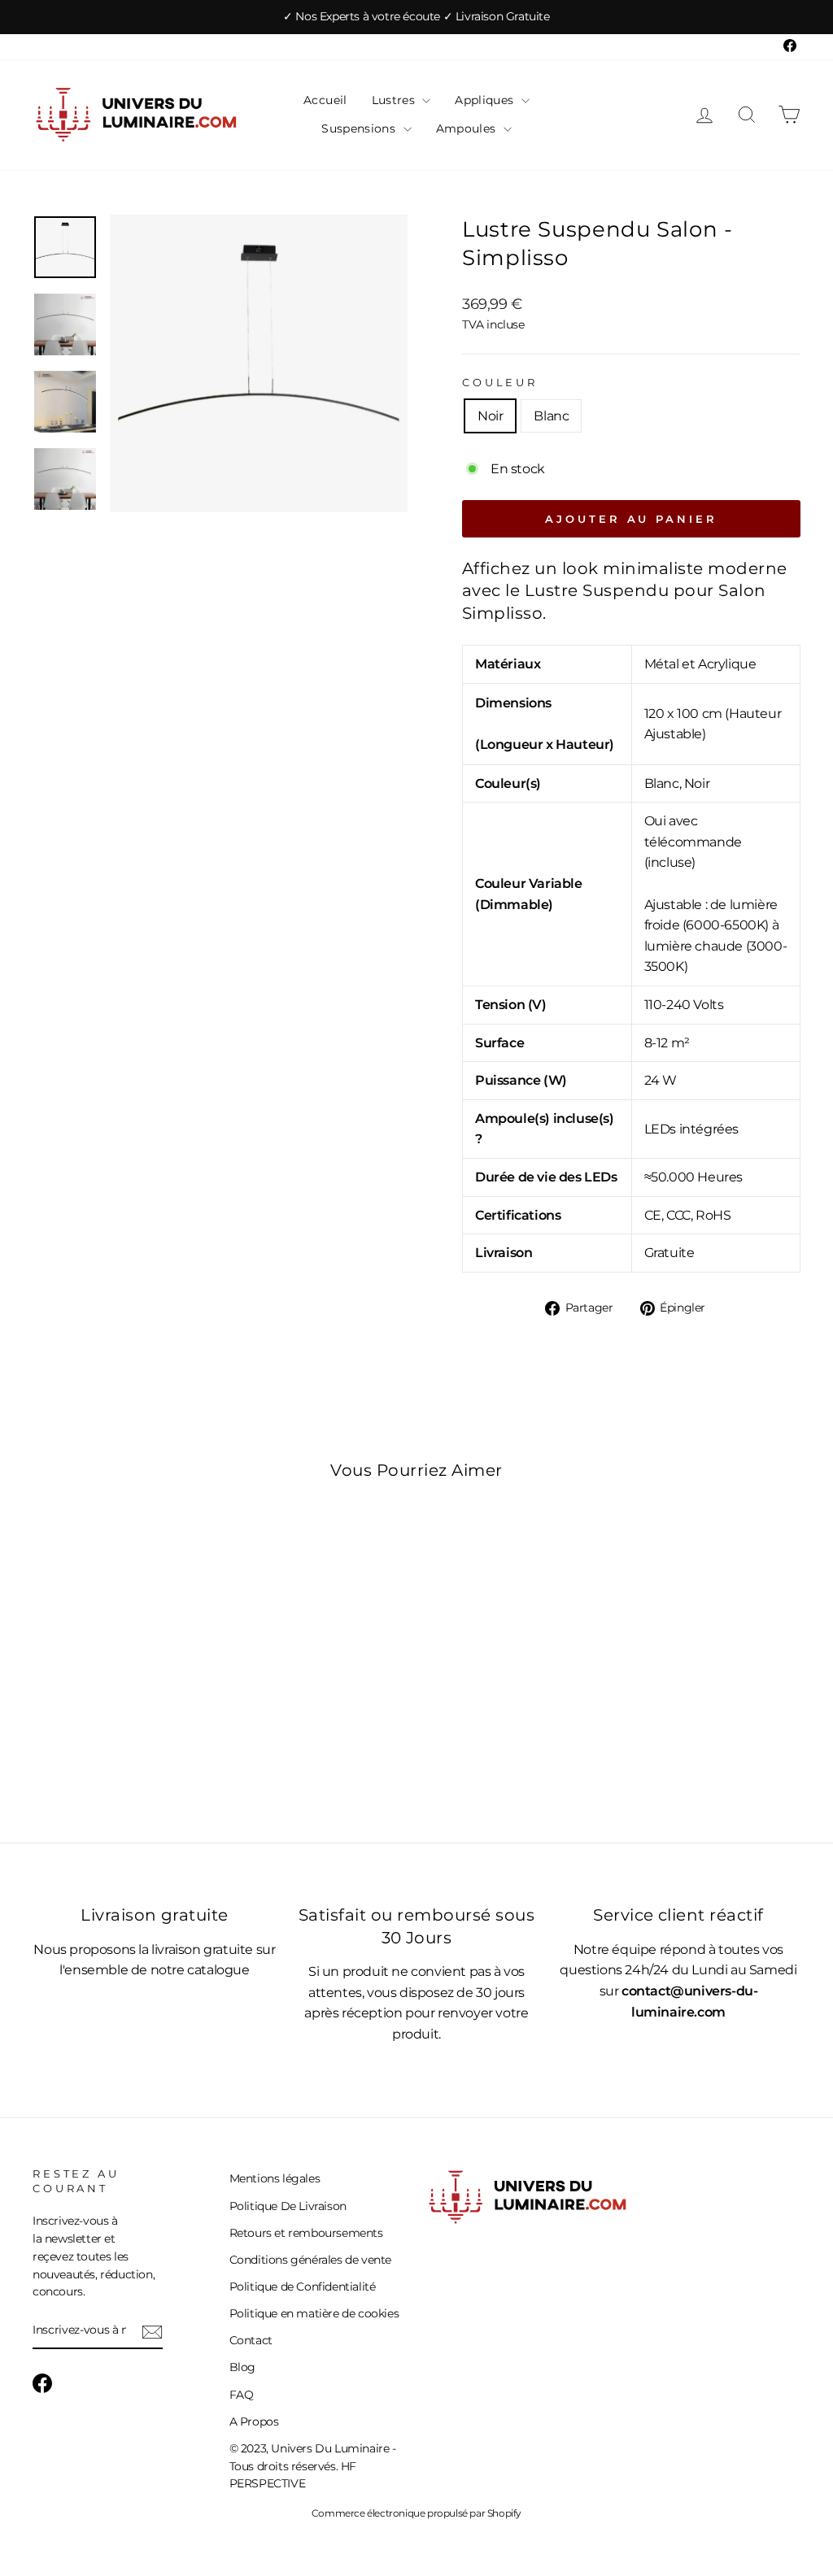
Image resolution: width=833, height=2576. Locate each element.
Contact (251, 2340)
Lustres (395, 100)
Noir (490, 416)
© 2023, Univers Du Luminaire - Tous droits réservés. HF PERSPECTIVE (313, 2466)
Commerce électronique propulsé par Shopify (416, 2513)
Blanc (551, 416)
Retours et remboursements (306, 2233)
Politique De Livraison (288, 2206)
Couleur (500, 383)
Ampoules (468, 128)
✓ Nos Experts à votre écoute (363, 16)
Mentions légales (275, 2178)
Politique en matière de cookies (314, 2313)
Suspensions (360, 128)
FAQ (242, 2395)
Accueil (325, 100)
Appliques (486, 100)
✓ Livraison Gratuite (497, 16)
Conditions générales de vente (310, 2260)
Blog (242, 2367)
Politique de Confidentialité (303, 2287)
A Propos (254, 2422)
